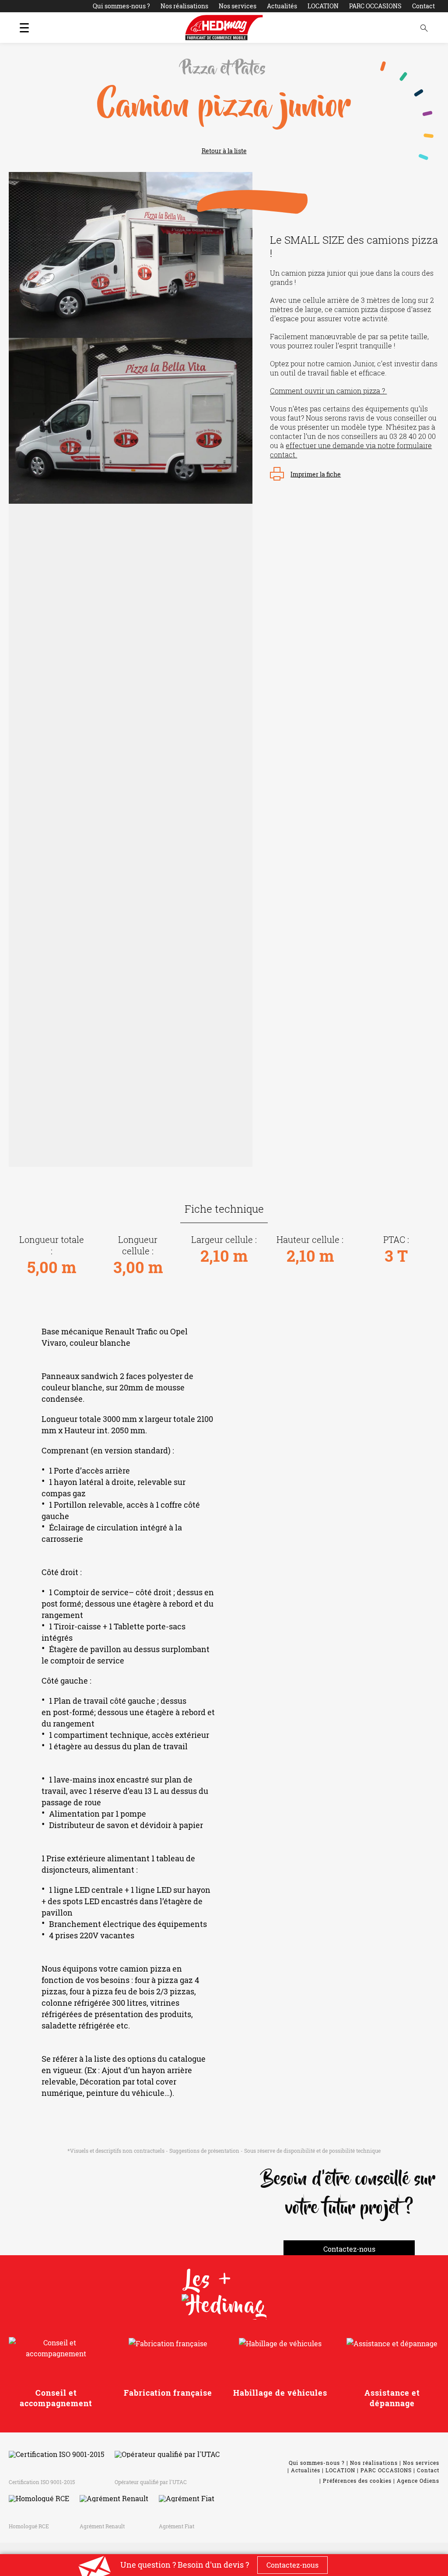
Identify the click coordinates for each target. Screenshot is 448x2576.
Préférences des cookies (357, 2481)
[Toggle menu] (24, 28)
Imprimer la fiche (316, 474)
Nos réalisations (184, 6)
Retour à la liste (224, 151)
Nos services (238, 6)
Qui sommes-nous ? (121, 6)
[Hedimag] (224, 28)
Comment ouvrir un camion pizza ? (328, 391)
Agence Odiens (418, 2481)
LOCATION (323, 6)
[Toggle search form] (424, 28)
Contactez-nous (349, 2249)
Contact (423, 6)
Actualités (282, 6)
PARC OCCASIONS (375, 6)
